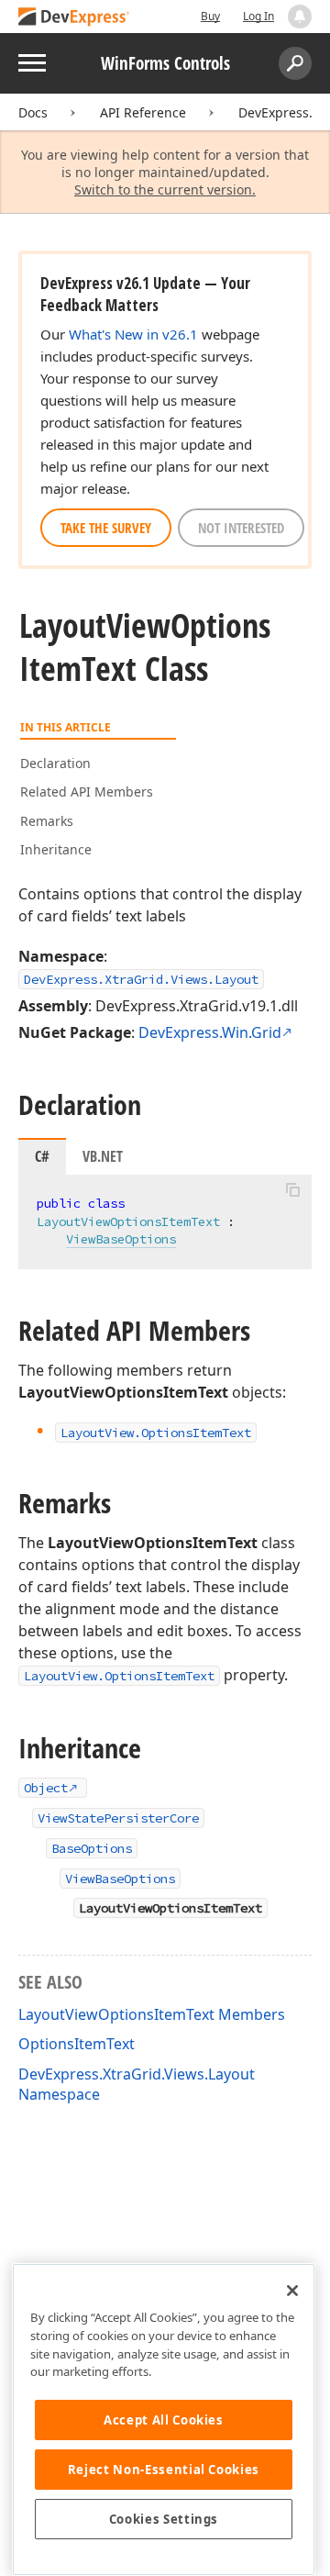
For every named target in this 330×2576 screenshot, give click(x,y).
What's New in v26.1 (133, 334)
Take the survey (106, 528)
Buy (210, 16)
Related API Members (87, 792)
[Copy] (292, 1190)
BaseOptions (92, 1848)
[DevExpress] (74, 18)
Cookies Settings (164, 2519)
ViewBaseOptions (121, 1239)
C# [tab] (42, 1156)
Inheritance (56, 849)
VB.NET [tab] (103, 1156)
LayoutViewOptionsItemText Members (152, 2014)
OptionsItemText (77, 2044)
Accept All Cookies (164, 2420)
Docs (33, 112)
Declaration (55, 763)
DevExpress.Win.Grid (210, 1032)
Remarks (47, 821)
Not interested (241, 528)
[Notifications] (300, 17)
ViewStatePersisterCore (118, 1818)
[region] (164, 2420)
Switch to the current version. (165, 190)
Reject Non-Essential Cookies (164, 2470)
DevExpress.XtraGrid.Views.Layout (141, 979)
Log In (258, 16)
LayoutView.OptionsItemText (119, 1676)
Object (46, 1788)
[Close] (292, 2291)
